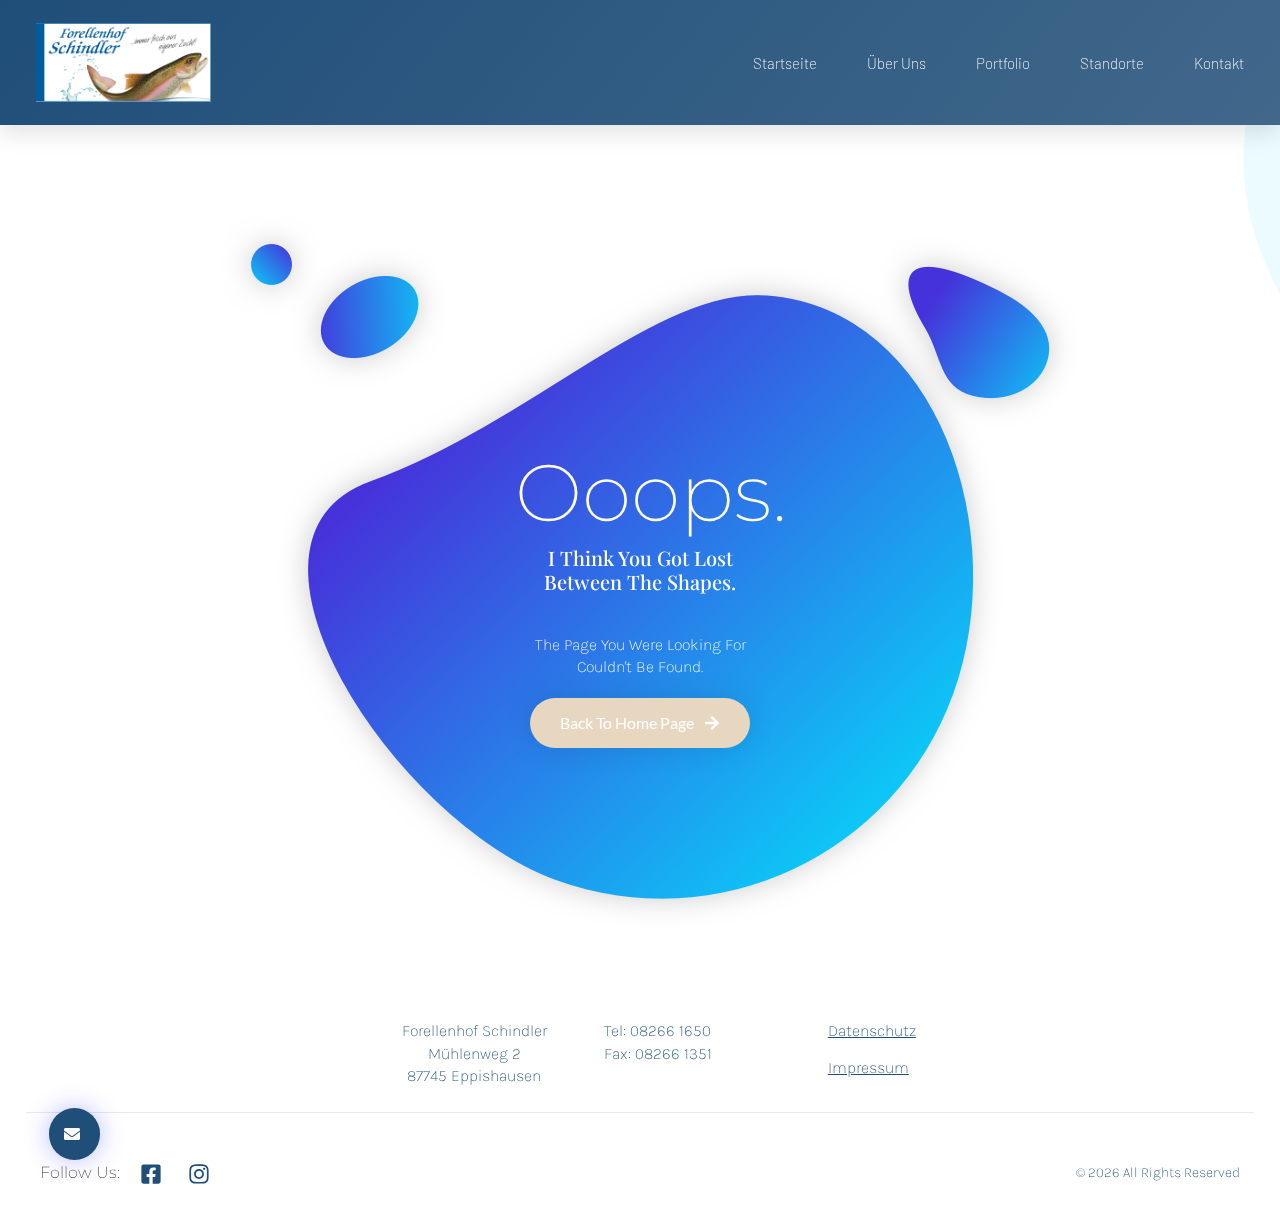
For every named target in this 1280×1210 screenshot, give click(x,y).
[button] (74, 1134)
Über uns (896, 63)
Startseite (785, 63)
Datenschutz (872, 1030)
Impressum (868, 1067)
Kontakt (1219, 63)
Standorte (1112, 63)
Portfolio (1003, 63)
